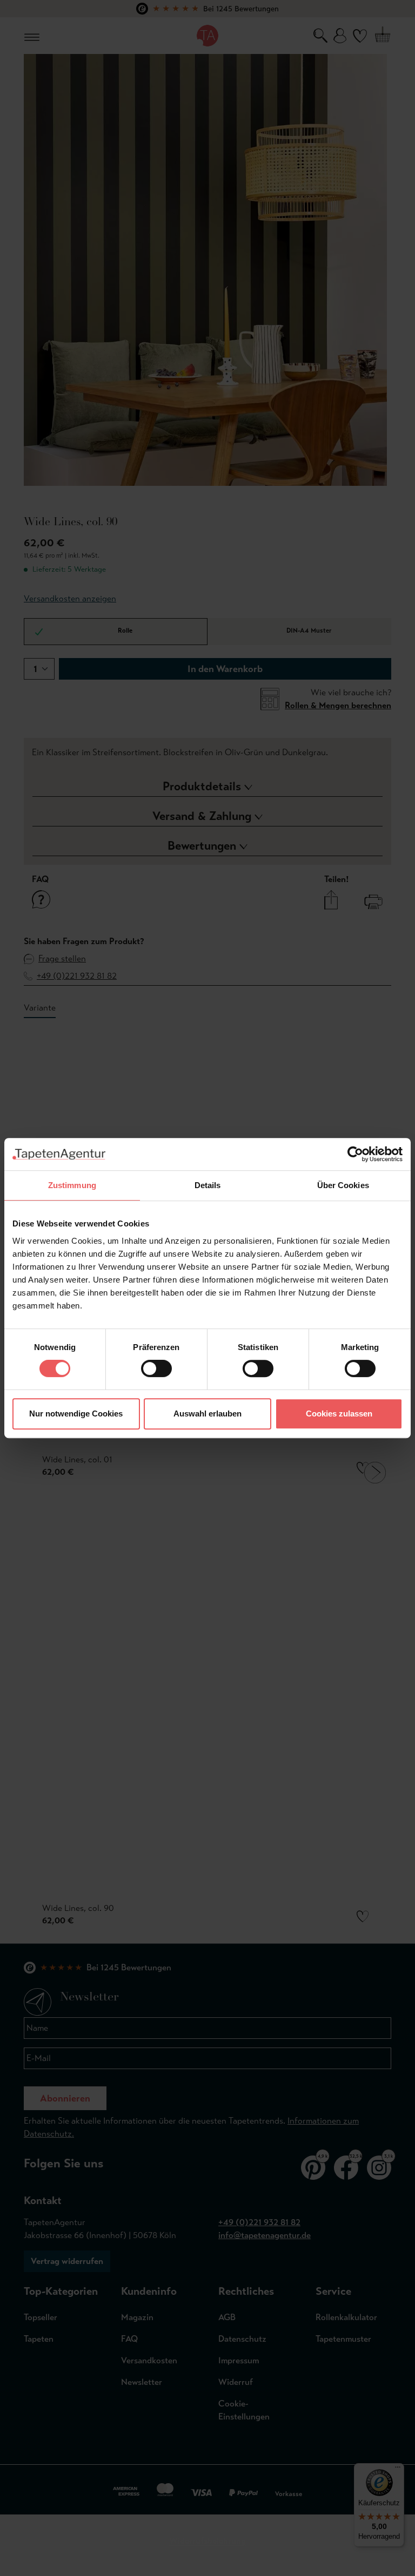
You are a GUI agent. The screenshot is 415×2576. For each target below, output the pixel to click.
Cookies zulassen (339, 1414)
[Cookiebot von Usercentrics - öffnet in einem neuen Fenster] (355, 1154)
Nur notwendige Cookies (76, 1414)
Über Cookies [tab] (343, 1185)
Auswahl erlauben (207, 1414)
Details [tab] (208, 1185)
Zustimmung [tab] (72, 1185)
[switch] (156, 1368)
